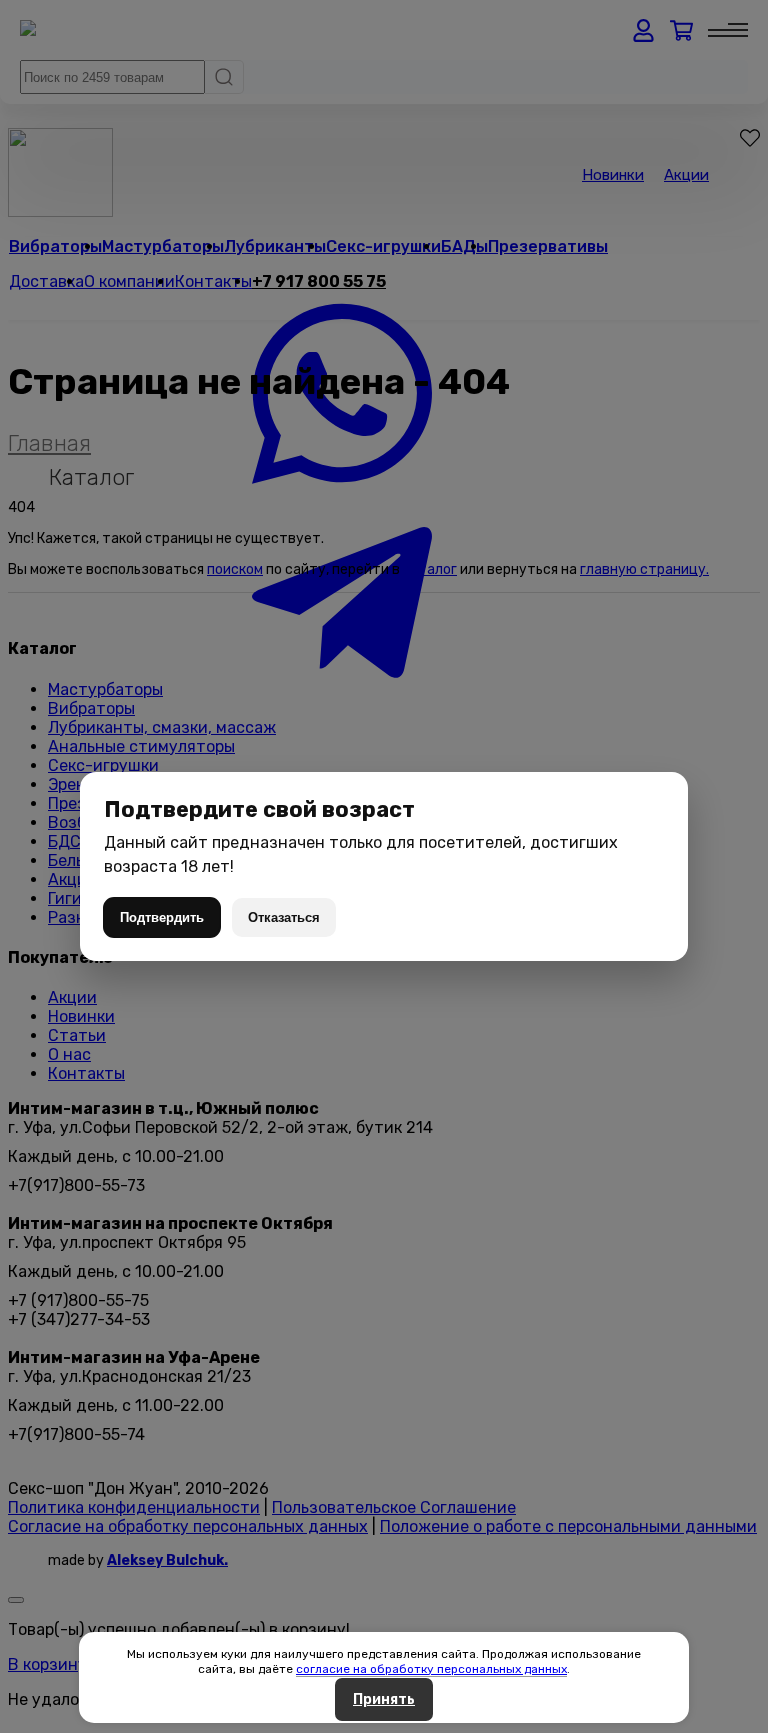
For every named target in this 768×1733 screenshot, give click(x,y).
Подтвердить (162, 917)
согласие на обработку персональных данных (431, 1669)
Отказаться (284, 917)
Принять (384, 1699)
